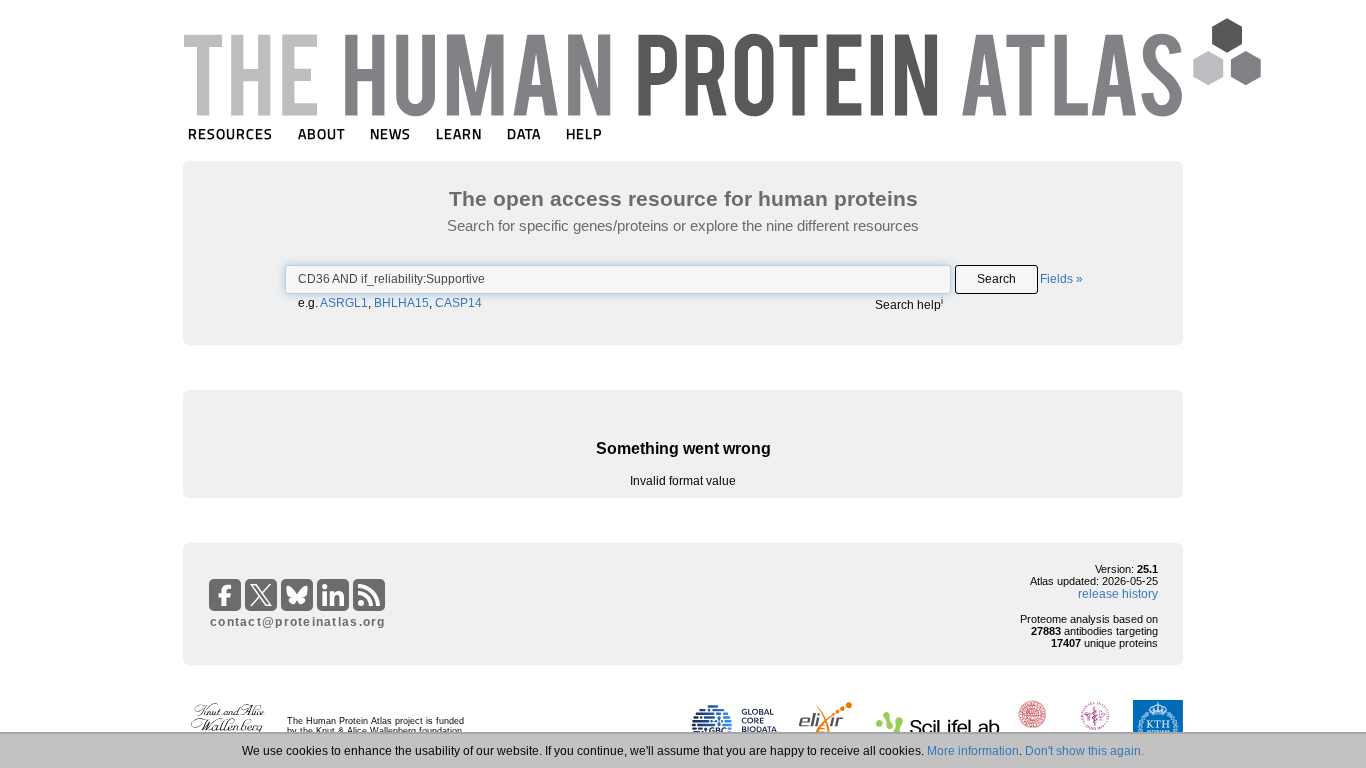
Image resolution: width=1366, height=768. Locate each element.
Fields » (1061, 279)
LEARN (459, 133)
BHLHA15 (401, 303)
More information (973, 751)
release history (1118, 594)
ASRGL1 (344, 303)
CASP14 (458, 303)
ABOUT (321, 133)
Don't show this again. (1084, 751)
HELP (584, 133)
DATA (524, 133)
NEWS (390, 133)
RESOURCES (230, 133)
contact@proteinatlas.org (298, 622)
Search (996, 279)
